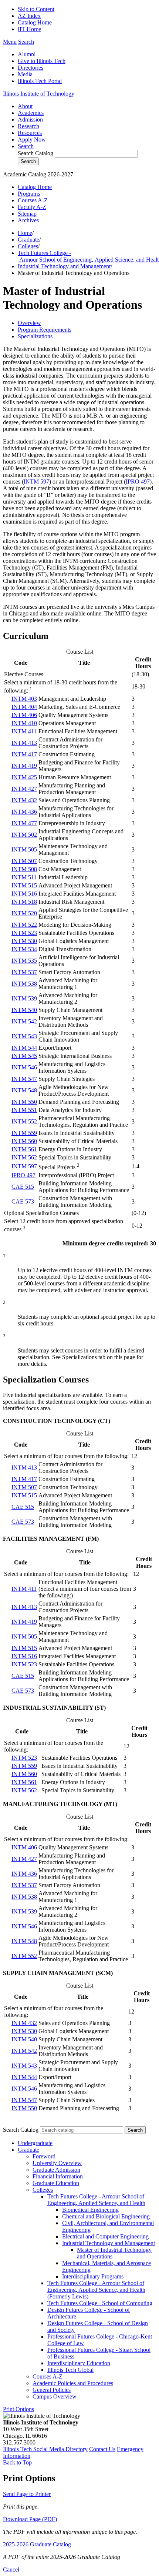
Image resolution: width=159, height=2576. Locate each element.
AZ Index (29, 16)
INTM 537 (24, 972)
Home (25, 233)
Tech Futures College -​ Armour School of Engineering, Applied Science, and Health (96, 2200)
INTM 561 (24, 1149)
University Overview (57, 2163)
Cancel (11, 2570)
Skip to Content (36, 9)
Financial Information (58, 2176)
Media (25, 74)
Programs (29, 194)
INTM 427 (24, 789)
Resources (30, 133)
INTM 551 (24, 1110)
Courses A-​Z (48, 2376)
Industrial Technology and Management (64, 266)
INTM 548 (24, 1090)
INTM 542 (24, 1021)
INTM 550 (24, 1102)
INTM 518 (24, 902)
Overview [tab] (29, 323)
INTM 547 (24, 1079)
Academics (31, 113)
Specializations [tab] (35, 336)
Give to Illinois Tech (42, 61)
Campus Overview (55, 2396)
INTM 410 (24, 723)
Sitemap (27, 214)
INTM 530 (24, 941)
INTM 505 (24, 849)
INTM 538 (24, 984)
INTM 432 (24, 800)
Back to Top (17, 2462)
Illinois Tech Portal (40, 81)
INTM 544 (24, 1048)
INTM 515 (24, 885)
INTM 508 (24, 869)
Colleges (28, 246)
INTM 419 (24, 766)
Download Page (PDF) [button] (30, 2519)
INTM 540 (24, 1010)
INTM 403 (24, 699)
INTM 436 (24, 812)
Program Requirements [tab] (45, 330)
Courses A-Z (33, 200)
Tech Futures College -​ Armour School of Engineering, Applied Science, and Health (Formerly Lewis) (96, 2290)
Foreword (44, 2156)
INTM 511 (24, 877)
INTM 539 (24, 998)
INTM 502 (24, 835)
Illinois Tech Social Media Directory (45, 2449)
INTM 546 (24, 1067)
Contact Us (102, 2449)
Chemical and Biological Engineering (106, 2216)
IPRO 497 (138, 482)
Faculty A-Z (32, 207)
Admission (30, 119)
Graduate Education (56, 2183)
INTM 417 (24, 754)
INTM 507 (24, 861)
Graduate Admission (56, 2170)
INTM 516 (24, 894)
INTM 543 (24, 1036)
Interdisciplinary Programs (93, 2276)
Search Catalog (35, 153)
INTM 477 (24, 823)
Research (28, 126)
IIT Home (29, 29)
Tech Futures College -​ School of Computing (100, 2303)
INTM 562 (24, 1157)
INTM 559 (24, 1133)
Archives (28, 220)
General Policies (52, 2390)
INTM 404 (24, 707)
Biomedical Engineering (90, 2210)
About (25, 106)
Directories (31, 68)
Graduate (28, 240)
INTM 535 (24, 961)
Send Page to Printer (27, 2494)
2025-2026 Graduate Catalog (37, 2544)
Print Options (18, 2409)
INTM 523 (24, 933)
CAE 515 (23, 1187)
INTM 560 (24, 1141)
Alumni (27, 54)
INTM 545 (24, 1056)
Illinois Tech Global (70, 2370)
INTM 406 (24, 715)
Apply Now (32, 140)
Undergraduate (35, 2143)
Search (26, 146)
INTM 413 (24, 743)
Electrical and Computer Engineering (105, 2236)
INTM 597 (36, 482)
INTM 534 (24, 949)
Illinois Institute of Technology (39, 94)
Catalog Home (35, 22)
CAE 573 (23, 1201)
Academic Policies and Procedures (73, 2383)
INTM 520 (24, 913)
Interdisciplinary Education (79, 2363)
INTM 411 (24, 731)
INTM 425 (24, 777)
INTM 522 (24, 925)
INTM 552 (24, 1121)
